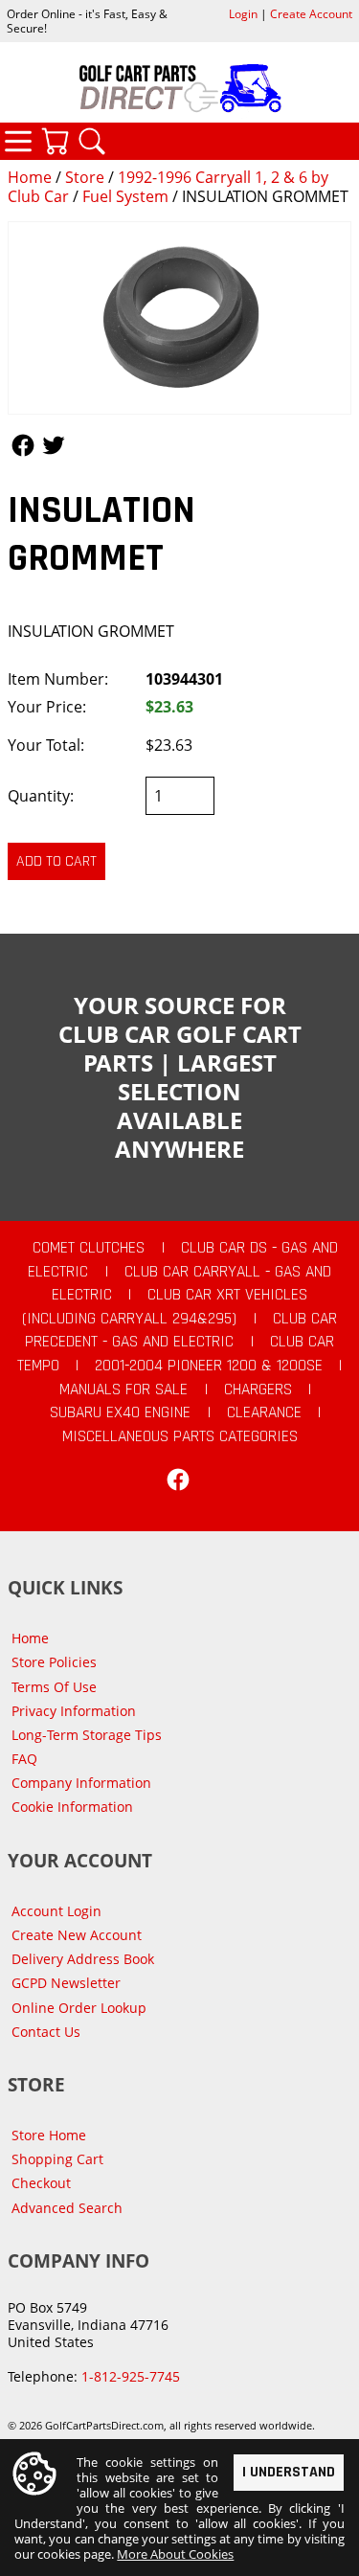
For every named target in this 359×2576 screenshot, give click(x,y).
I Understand (289, 2472)
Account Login (56, 1911)
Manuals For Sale (123, 1390)
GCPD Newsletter (66, 1983)
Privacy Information (74, 1711)
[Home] (179, 88)
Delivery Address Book (83, 1959)
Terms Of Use (54, 1687)
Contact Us (46, 2032)
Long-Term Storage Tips (87, 1735)
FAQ (24, 1759)
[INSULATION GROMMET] (179, 318)
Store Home (49, 2135)
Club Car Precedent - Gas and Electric (181, 1331)
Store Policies (54, 1662)
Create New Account (77, 1935)
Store (85, 177)
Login (243, 14)
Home (30, 177)
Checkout (41, 2183)
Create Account (311, 14)
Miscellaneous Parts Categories (180, 1436)
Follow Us (23, 445)
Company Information (81, 1783)
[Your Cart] (55, 141)
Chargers (258, 1390)
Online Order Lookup (79, 2008)
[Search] (92, 141)
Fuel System (125, 196)
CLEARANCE (264, 1412)
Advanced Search (67, 2208)
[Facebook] (178, 1480)
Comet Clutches (89, 1248)
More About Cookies (175, 2554)
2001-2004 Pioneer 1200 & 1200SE (209, 1366)
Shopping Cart (57, 2159)
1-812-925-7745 (131, 2376)
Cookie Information (72, 1807)
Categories (18, 141)
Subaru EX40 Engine (120, 1412)
